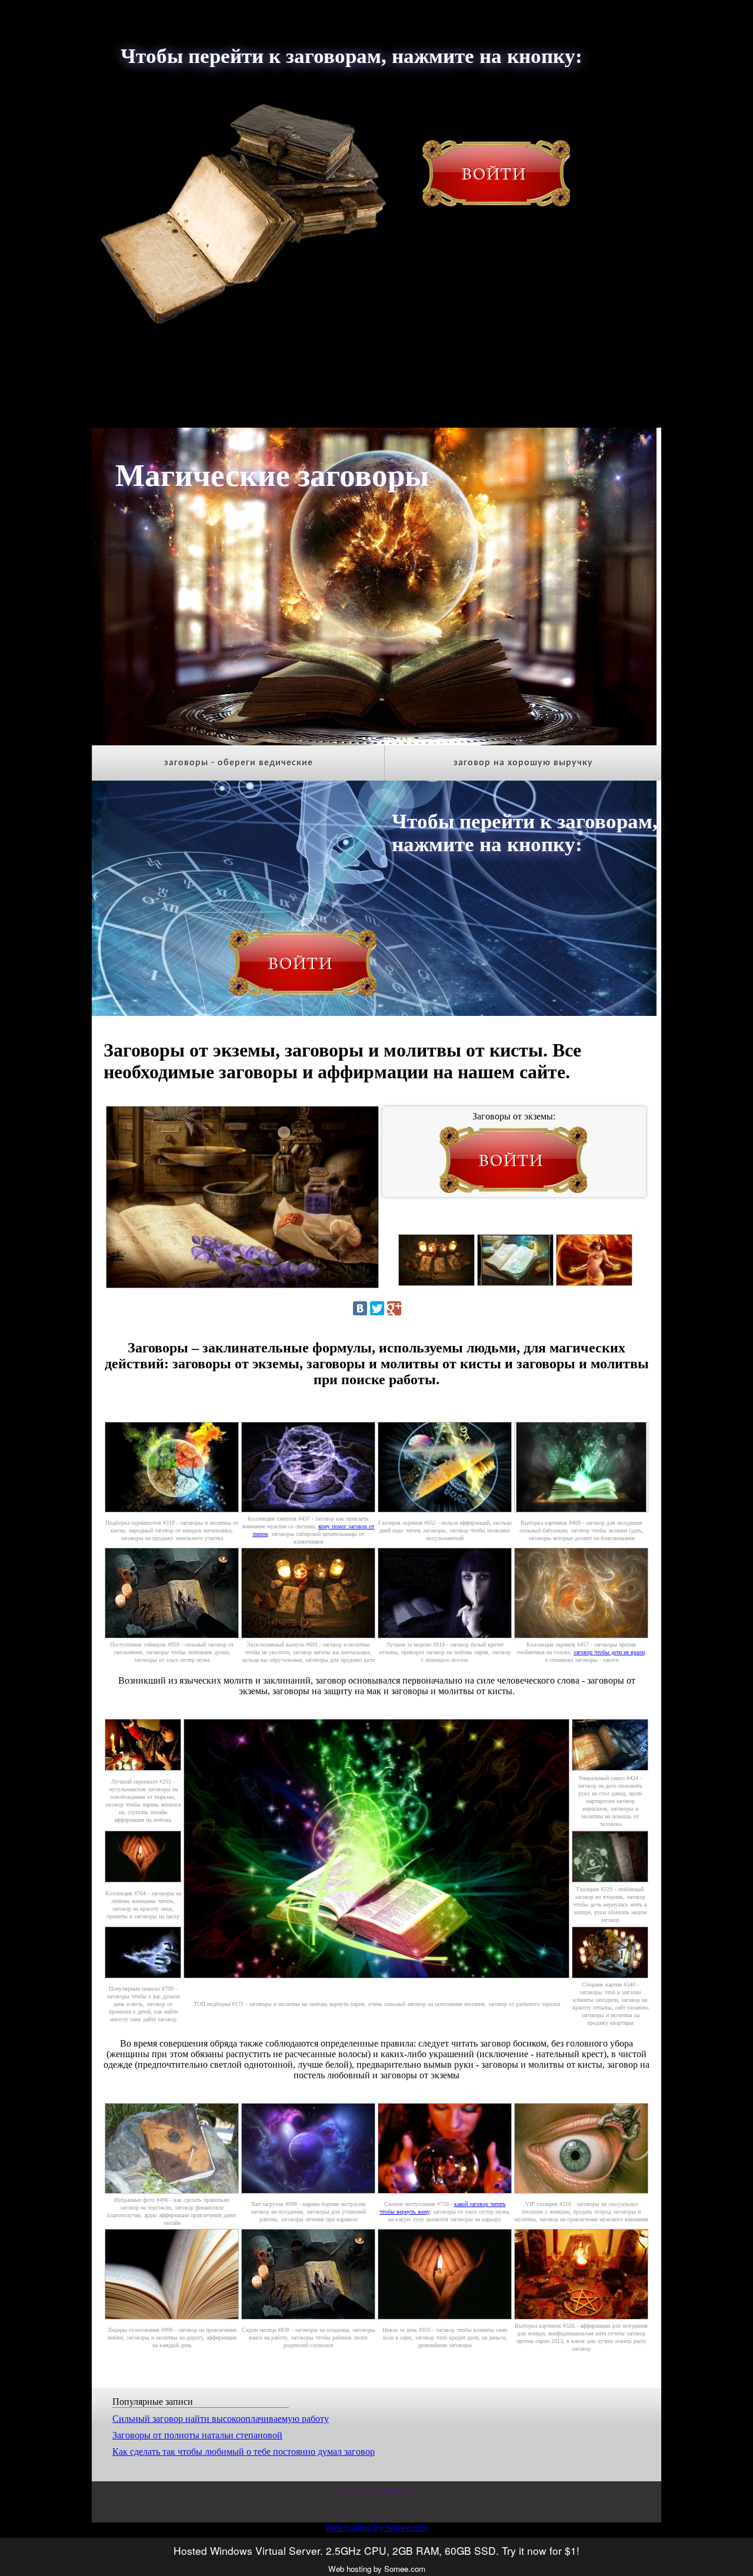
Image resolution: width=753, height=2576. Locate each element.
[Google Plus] (394, 1308)
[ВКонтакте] (360, 1308)
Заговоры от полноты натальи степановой (197, 2435)
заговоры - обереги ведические (239, 763)
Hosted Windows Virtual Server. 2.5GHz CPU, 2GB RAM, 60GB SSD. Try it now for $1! (376, 2550)
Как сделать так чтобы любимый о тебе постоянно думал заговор (244, 2452)
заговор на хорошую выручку (523, 763)
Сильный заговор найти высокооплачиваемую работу (221, 2419)
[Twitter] (377, 1308)
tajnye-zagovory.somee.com (376, 2491)
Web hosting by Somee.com (377, 2527)
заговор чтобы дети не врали (609, 1652)
